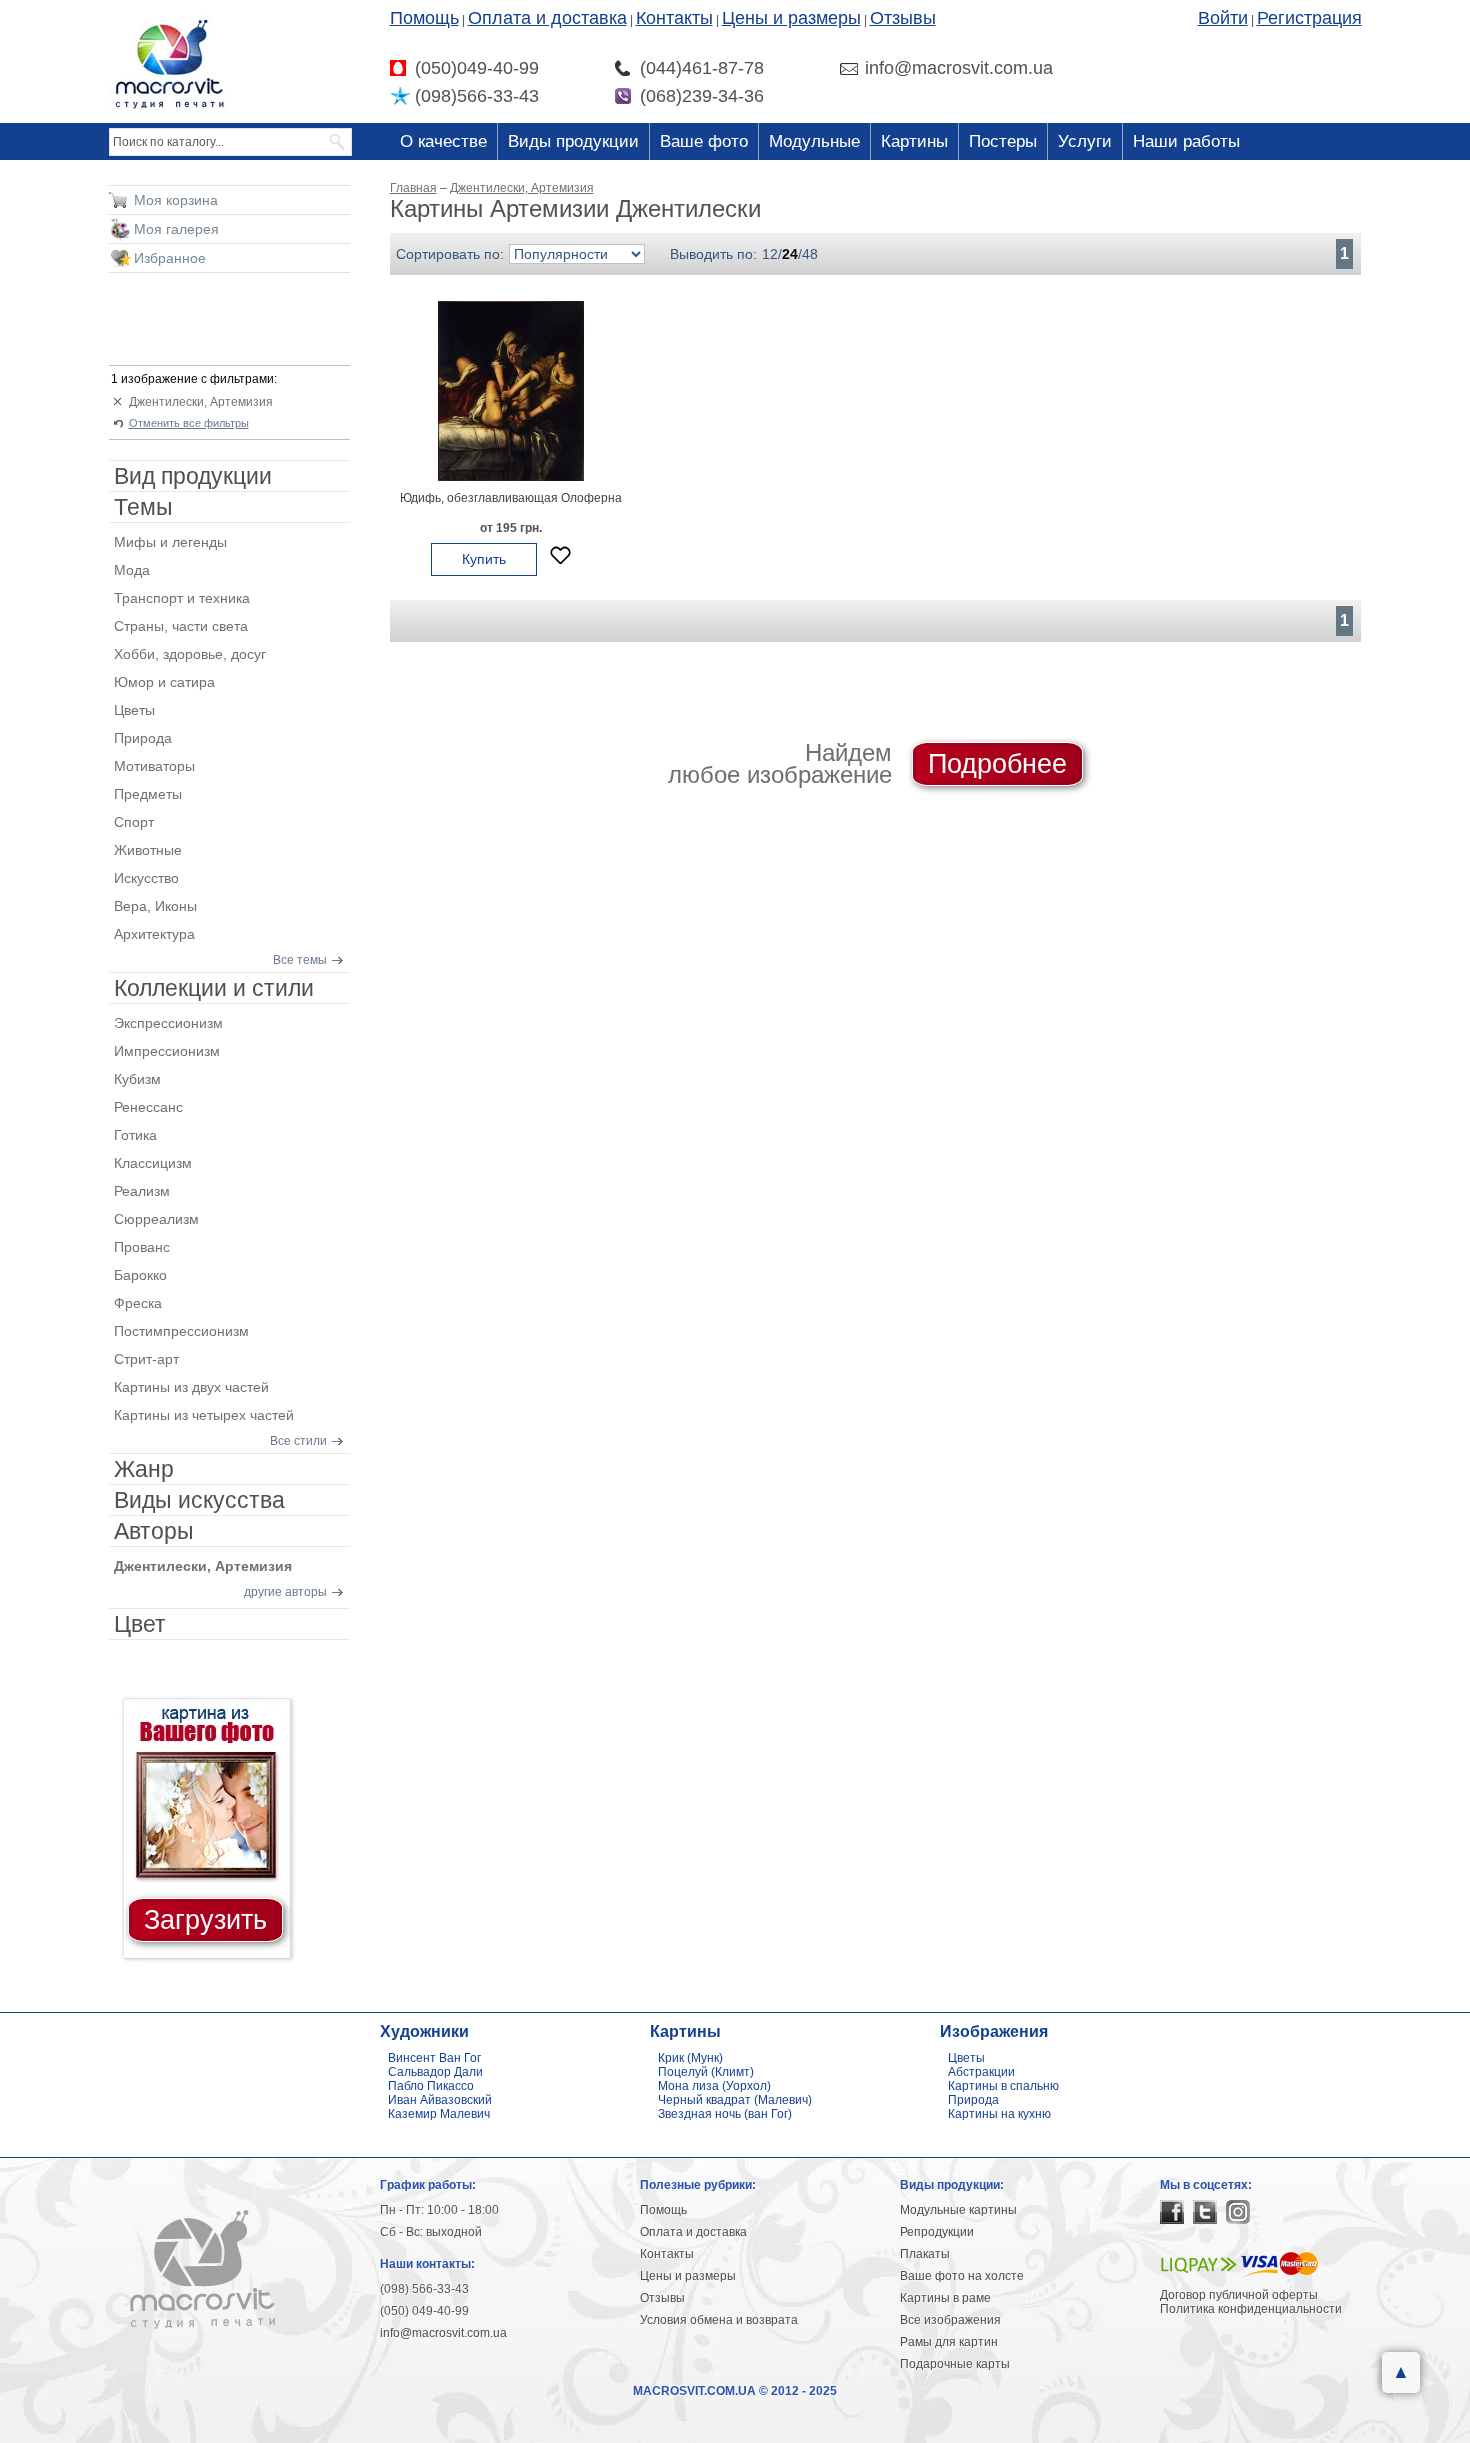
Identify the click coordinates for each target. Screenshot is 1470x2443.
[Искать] (338, 142)
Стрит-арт (146, 1359)
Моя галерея (176, 229)
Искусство (146, 878)
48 (810, 254)
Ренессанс (148, 1107)
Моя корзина (176, 200)
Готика (135, 1135)
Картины (914, 141)
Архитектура (154, 934)
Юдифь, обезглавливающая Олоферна (511, 498)
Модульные (814, 141)
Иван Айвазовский (440, 2100)
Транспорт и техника (182, 598)
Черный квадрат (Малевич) (735, 2100)
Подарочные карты (955, 2364)
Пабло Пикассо (431, 2086)
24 (790, 254)
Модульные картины (958, 2210)
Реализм (142, 1191)
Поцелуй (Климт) (706, 2072)
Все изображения (950, 2320)
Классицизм (153, 1163)
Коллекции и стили (214, 988)
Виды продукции (573, 141)
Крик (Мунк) (690, 2058)
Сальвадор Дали (435, 2072)
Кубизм (137, 1079)
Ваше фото (704, 141)
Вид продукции (193, 476)
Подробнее (997, 764)
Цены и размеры (791, 18)
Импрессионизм (167, 1051)
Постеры (1003, 141)
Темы (143, 507)
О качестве (443, 141)
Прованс (142, 1247)
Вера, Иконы (155, 906)
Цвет (140, 1624)
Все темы (300, 960)
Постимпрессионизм (181, 1331)
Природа (143, 738)
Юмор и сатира (164, 682)
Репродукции (937, 2232)
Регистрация (1309, 18)
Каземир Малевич (439, 2114)
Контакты (674, 18)
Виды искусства (199, 1500)
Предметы (148, 794)
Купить (484, 559)
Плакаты (925, 2254)
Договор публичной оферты (1239, 2295)
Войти (1223, 18)
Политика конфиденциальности (1251, 2309)
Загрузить (205, 1920)
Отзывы (903, 18)
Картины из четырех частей (204, 1415)
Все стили (298, 1441)
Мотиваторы (154, 766)
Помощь (424, 18)
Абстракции (981, 2072)
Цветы (134, 710)
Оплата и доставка (547, 18)
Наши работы (1186, 141)
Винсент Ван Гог (434, 2058)
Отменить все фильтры (189, 423)
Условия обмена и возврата (719, 2320)
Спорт (134, 822)
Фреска (138, 1303)
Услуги (1085, 141)
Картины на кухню (999, 2114)
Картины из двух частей (191, 1387)
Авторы (154, 1531)
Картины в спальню (1003, 2086)
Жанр (144, 1469)
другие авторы (285, 1592)
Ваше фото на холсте (962, 2276)
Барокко (140, 1275)
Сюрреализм (156, 1219)
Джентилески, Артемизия (201, 402)
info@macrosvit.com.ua (443, 2333)
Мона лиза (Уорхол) (714, 2086)
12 (770, 254)
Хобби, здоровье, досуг (190, 654)
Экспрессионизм (168, 1023)
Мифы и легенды (170, 542)
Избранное (170, 258)
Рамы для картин (949, 2342)
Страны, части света (181, 626)
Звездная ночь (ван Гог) (725, 2114)
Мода (132, 570)
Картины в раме (945, 2298)
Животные (148, 850)
